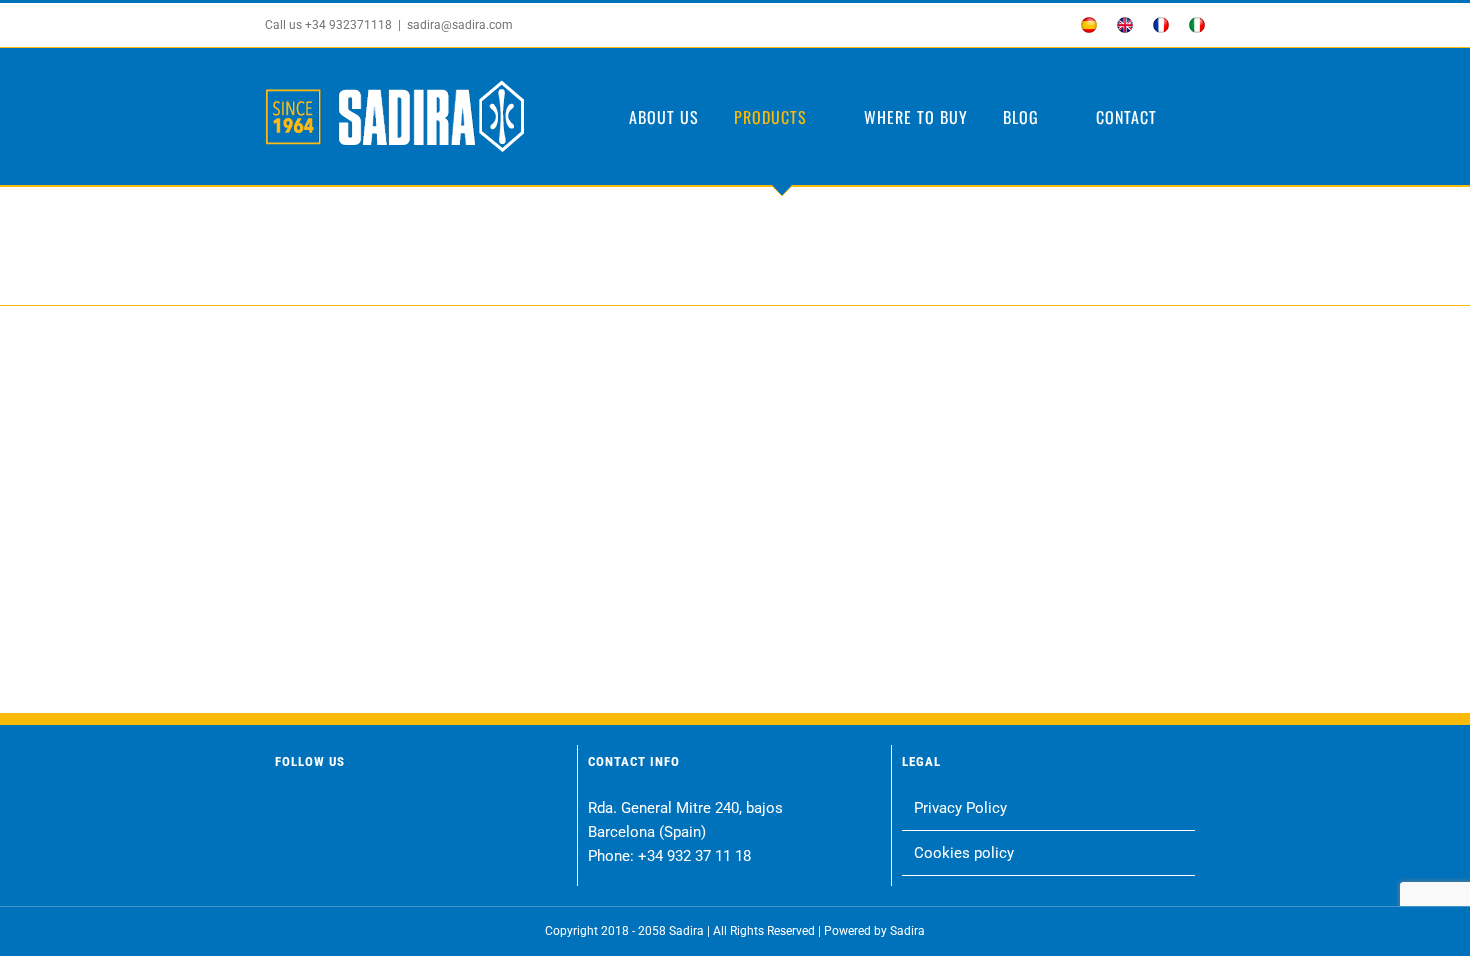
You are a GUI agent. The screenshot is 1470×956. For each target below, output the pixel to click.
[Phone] (476, 811)
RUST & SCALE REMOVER (375, 545)
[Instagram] (324, 811)
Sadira (907, 931)
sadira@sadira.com (460, 25)
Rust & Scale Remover (855, 521)
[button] (1198, 116)
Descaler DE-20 (375, 521)
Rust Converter (615, 521)
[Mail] (438, 811)
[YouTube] (362, 811)
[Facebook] (286, 811)
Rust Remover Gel (1095, 521)
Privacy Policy (960, 808)
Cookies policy (964, 853)
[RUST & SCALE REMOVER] (375, 425)
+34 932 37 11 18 (694, 856)
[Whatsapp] (400, 811)
